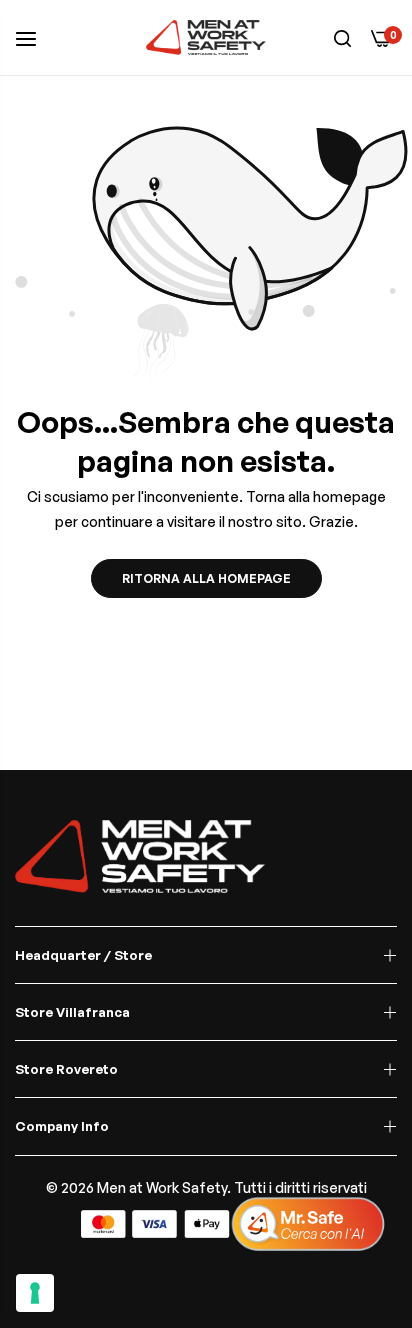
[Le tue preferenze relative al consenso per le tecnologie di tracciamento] (35, 1293)
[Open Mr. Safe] (308, 1224)
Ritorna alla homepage (206, 578)
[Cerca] (342, 37)
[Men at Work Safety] (206, 37)
